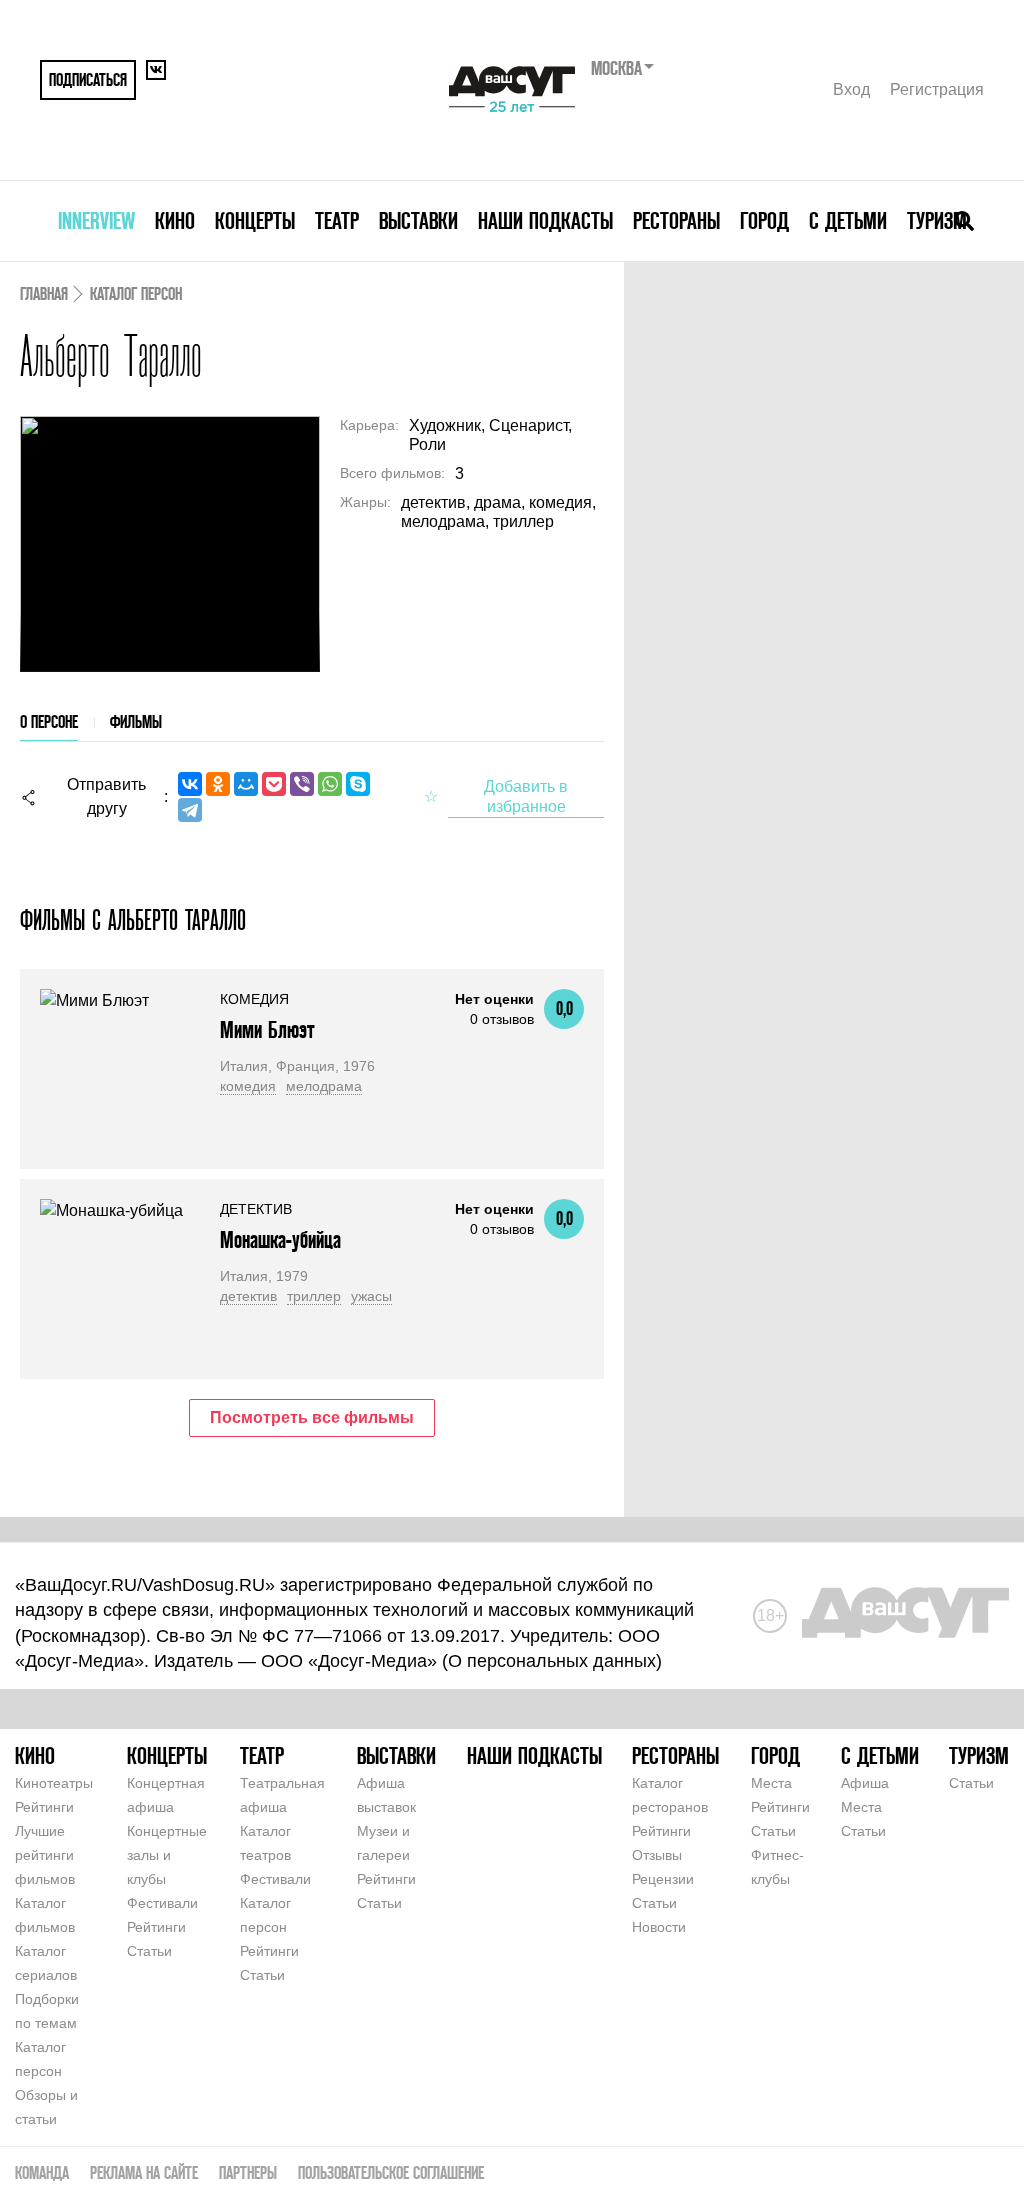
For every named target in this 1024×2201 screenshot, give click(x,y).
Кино (175, 220)
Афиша (865, 1783)
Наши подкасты (545, 220)
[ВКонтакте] (190, 784)
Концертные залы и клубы (167, 1855)
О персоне (49, 721)
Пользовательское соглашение (391, 2172)
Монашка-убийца (280, 1239)
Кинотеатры (54, 1783)
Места (771, 1783)
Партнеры (248, 2172)
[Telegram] (190, 810)
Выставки (418, 220)
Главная (44, 293)
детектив (248, 1296)
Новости (659, 1927)
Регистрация (937, 89)
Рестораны (676, 220)
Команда (42, 2172)
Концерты (255, 220)
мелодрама (324, 1086)
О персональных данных (552, 1661)
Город (764, 220)
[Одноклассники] (218, 784)
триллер (314, 1296)
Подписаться (88, 79)
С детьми (848, 220)
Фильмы (136, 721)
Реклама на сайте (144, 2172)
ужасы (371, 1296)
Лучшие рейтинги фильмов (45, 1855)
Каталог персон (136, 293)
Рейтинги (44, 1807)
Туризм (937, 220)
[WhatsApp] (330, 784)
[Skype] (358, 784)
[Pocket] (274, 784)
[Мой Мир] (246, 784)
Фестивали (162, 1903)
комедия (248, 1086)
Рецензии (663, 1879)
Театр (337, 220)
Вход (851, 89)
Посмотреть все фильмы (312, 1417)
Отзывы (657, 1855)
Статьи (149, 1951)
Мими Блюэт (267, 1029)
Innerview (96, 220)
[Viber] (302, 784)
